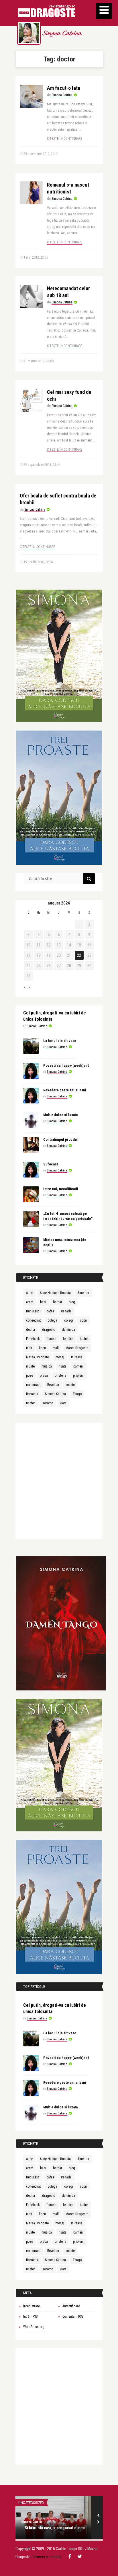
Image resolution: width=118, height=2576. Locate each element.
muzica (47, 1366)
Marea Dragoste (77, 1348)
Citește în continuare (65, 139)
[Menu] (104, 11)
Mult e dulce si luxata (60, 1115)
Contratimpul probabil (61, 1139)
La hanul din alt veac (60, 1041)
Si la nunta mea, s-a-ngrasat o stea (55, 2528)
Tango (77, 1394)
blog (72, 1302)
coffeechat (33, 1320)
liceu (42, 1348)
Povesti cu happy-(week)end (66, 1065)
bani (43, 1302)
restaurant (33, 1385)
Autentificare (71, 2306)
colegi (69, 1320)
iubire (84, 1339)
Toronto (48, 1403)
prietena (60, 1376)
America (83, 1293)
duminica (68, 1330)
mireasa (77, 1357)
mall (56, 1348)
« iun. (27, 987)
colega (52, 1320)
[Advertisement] (59, 1482)
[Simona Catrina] (29, 33)
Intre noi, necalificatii (61, 1189)
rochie (70, 1385)
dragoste (49, 1330)
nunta (63, 1366)
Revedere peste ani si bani (65, 1090)
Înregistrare (32, 2306)
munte (30, 1366)
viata (63, 1403)
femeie (51, 1339)
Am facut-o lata (64, 88)
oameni (78, 1366)
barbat (57, 1302)
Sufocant (51, 1164)
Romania (32, 1394)
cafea (50, 1311)
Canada (66, 1311)
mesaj (60, 1357)
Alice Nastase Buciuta (55, 1293)
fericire (68, 1339)
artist (30, 1302)
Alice (29, 1293)
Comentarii (73, 2317)
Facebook (33, 1339)
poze (29, 1376)
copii (83, 1320)
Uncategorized (31, 2503)
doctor (31, 1330)
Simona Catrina (62, 34)
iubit (29, 1348)
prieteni (78, 1376)
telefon (31, 1403)
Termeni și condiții (47, 2557)
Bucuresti (33, 1311)
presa (44, 1376)
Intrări (30, 2317)
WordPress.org (34, 2327)
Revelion (53, 1385)
